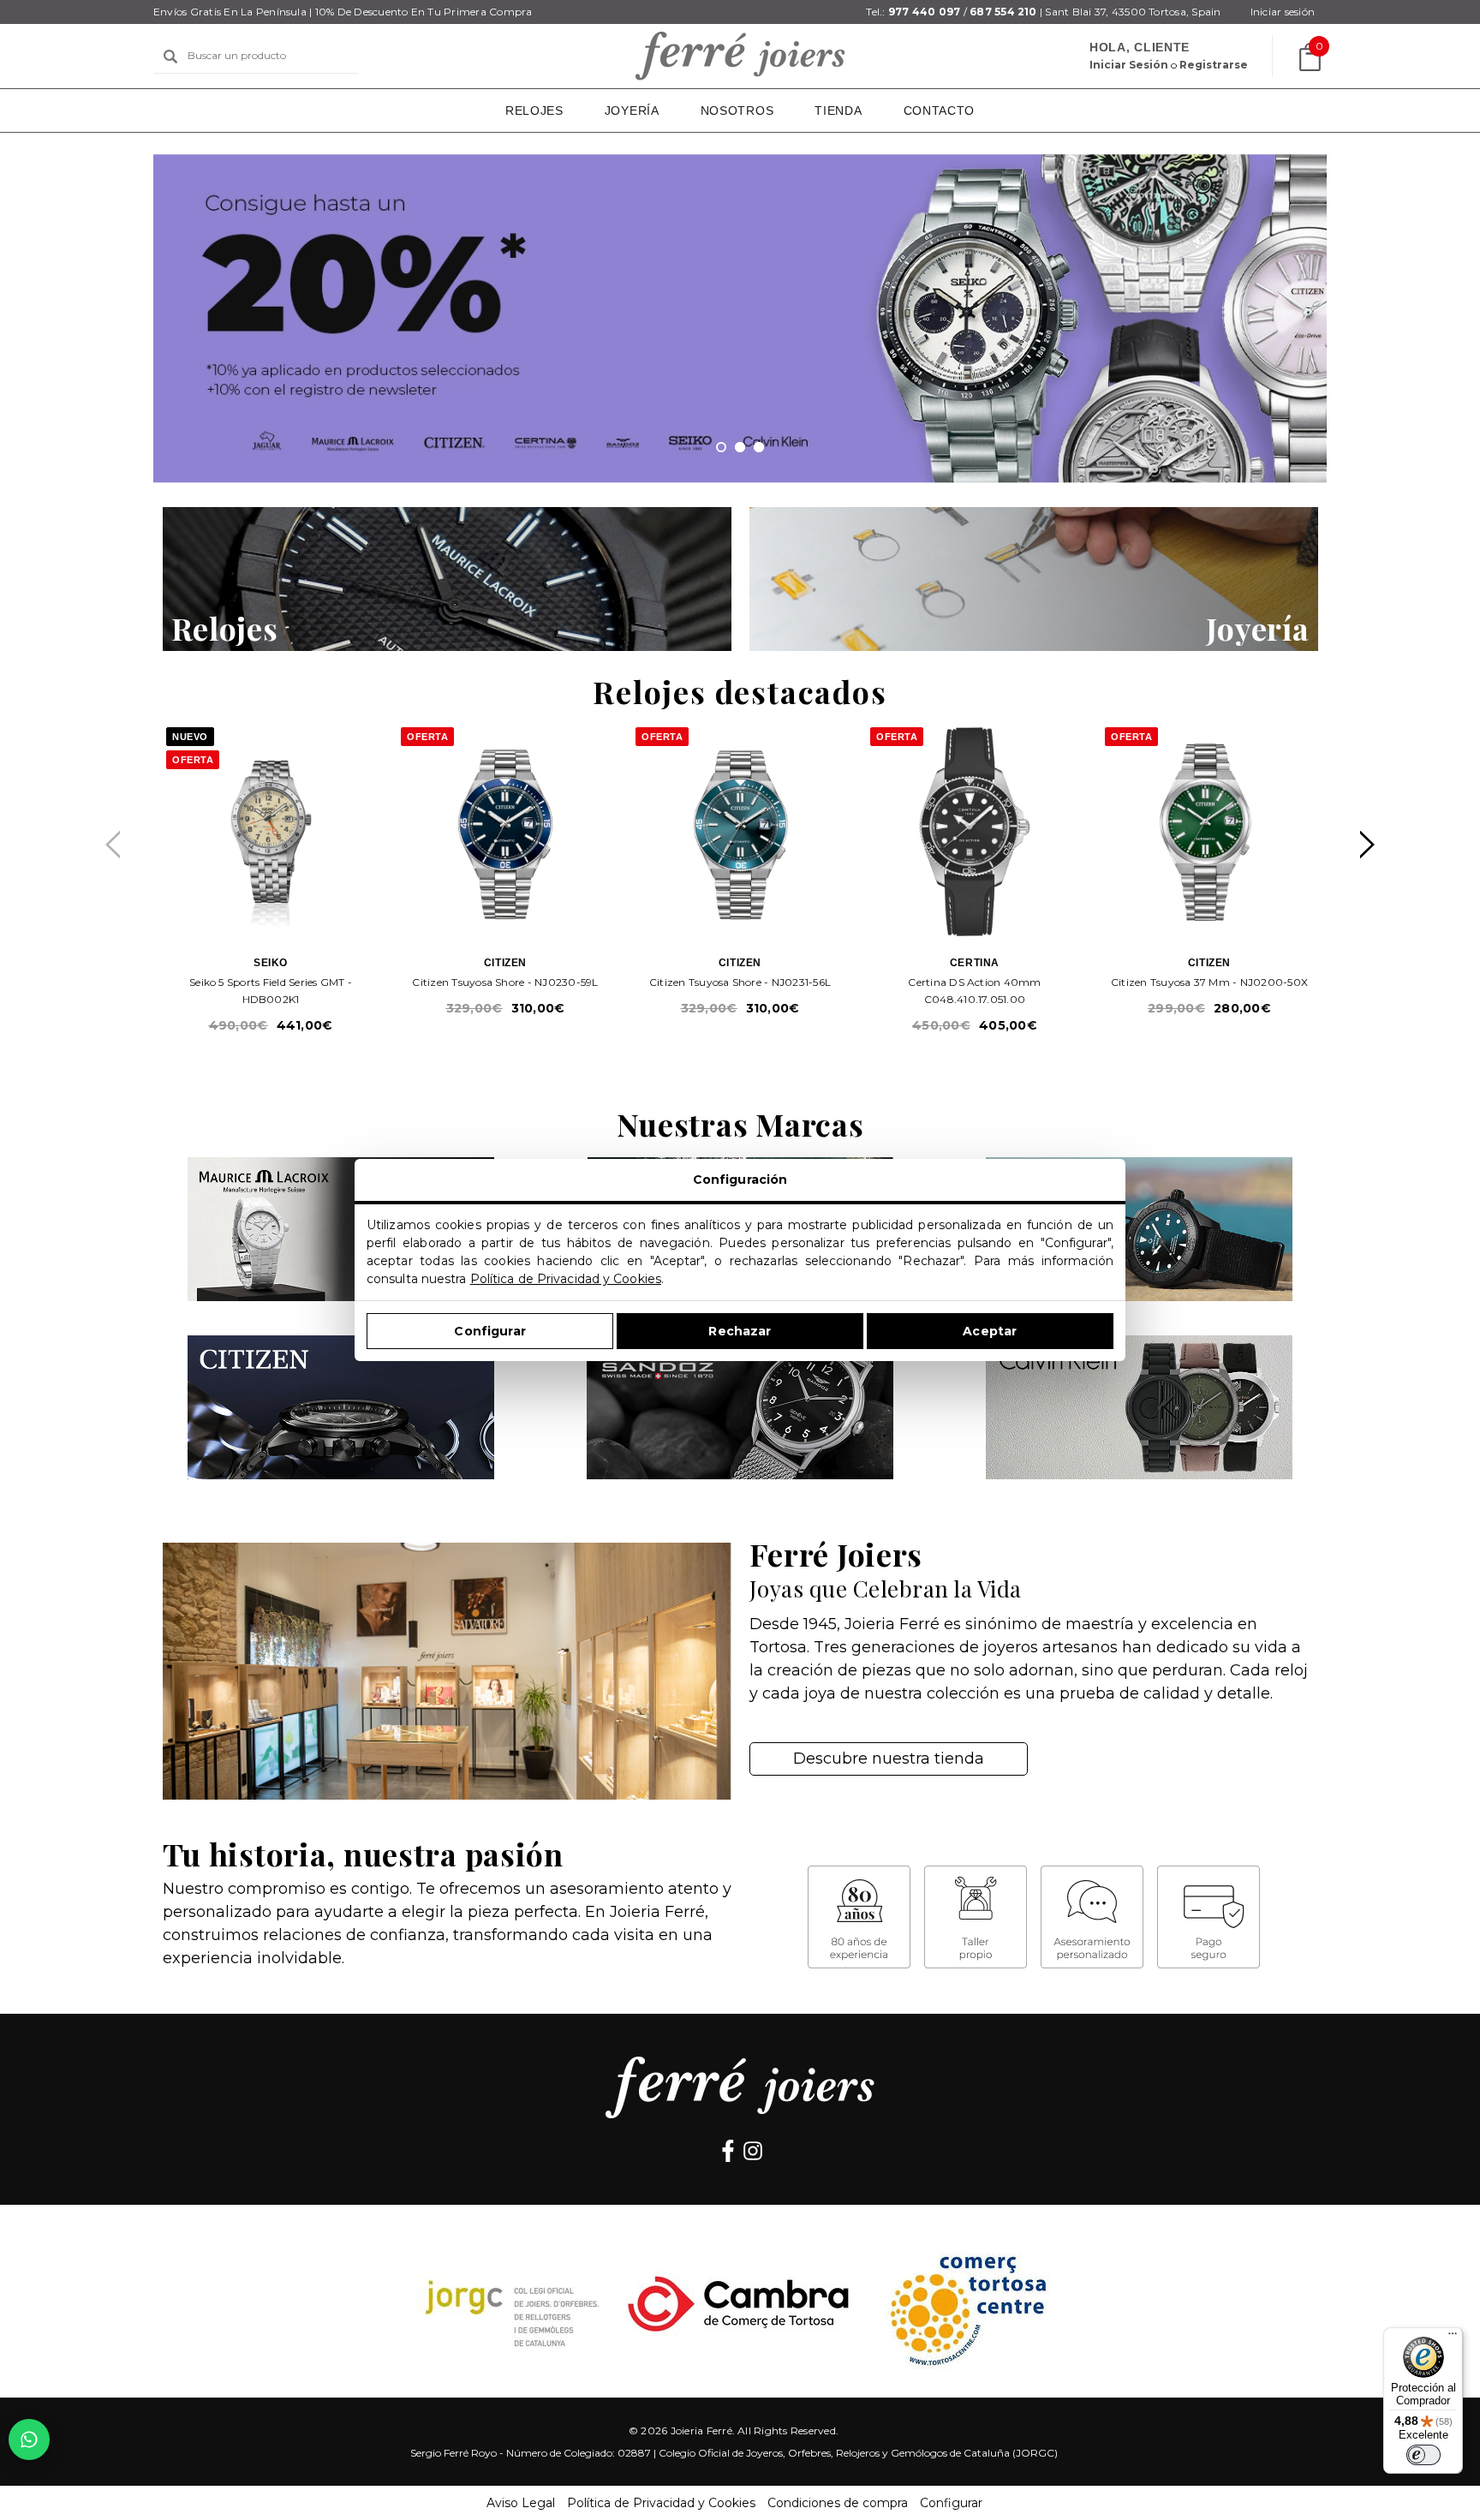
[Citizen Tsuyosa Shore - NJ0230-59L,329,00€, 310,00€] (505, 832)
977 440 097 (925, 12)
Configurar (489, 1331)
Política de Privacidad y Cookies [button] (661, 2503)
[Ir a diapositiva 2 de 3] (740, 447)
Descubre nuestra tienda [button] (889, 1759)
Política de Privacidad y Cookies (566, 1279)
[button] (447, 579)
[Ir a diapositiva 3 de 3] (759, 447)
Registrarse (1214, 65)
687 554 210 (1003, 12)
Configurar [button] (951, 2503)
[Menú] (1453, 2338)
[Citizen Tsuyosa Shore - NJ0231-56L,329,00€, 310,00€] (740, 832)
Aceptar (990, 1331)
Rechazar (740, 1331)
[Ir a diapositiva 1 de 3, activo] (721, 447)
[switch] (1423, 2455)
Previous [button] (113, 845)
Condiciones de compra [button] (838, 2503)
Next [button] (1367, 845)
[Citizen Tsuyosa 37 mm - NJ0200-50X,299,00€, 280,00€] (1209, 832)
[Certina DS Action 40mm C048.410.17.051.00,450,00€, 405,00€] (975, 832)
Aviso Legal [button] (521, 2503)
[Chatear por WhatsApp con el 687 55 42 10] (29, 2439)
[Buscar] (170, 57)
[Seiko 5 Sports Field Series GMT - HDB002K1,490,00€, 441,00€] (271, 832)
